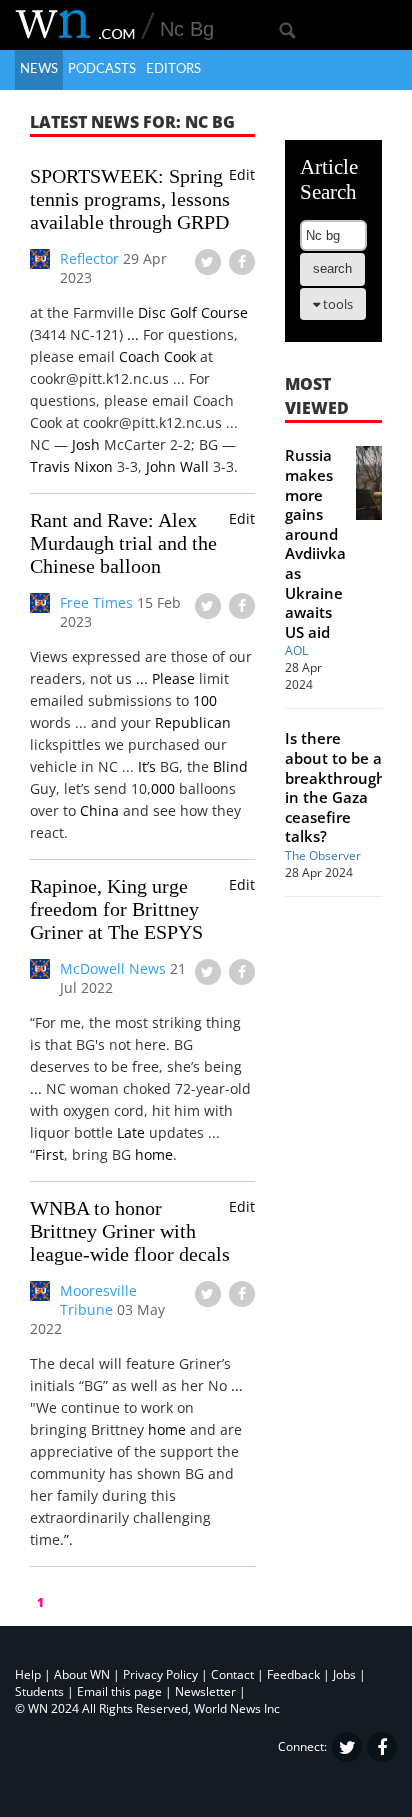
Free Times (96, 602)
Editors (173, 69)
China (99, 810)
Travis (50, 466)
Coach (139, 356)
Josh (86, 444)
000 (163, 788)
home (154, 1154)
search (332, 268)
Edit (242, 174)
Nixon (93, 466)
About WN (82, 1674)
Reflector (89, 258)
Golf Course (209, 312)
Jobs (344, 1674)
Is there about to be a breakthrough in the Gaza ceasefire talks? (335, 787)
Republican (193, 722)
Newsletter (205, 1691)
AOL (296, 650)
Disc (152, 312)
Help (28, 1674)
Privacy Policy (160, 1674)
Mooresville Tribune (98, 1300)
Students (39, 1691)
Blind (230, 766)
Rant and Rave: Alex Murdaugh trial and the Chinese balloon (123, 543)
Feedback (293, 1674)
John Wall (177, 466)
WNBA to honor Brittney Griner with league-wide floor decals (130, 1231)
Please (173, 678)
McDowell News (113, 968)
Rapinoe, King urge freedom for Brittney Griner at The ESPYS (116, 909)
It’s (147, 766)
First (49, 1154)
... (133, 334)
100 (205, 700)
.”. (66, 1539)
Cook (180, 356)
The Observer (323, 855)
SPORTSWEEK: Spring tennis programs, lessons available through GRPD (130, 199)
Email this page (119, 1691)
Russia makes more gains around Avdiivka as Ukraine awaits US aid (315, 543)
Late (131, 1132)
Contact (232, 1674)
